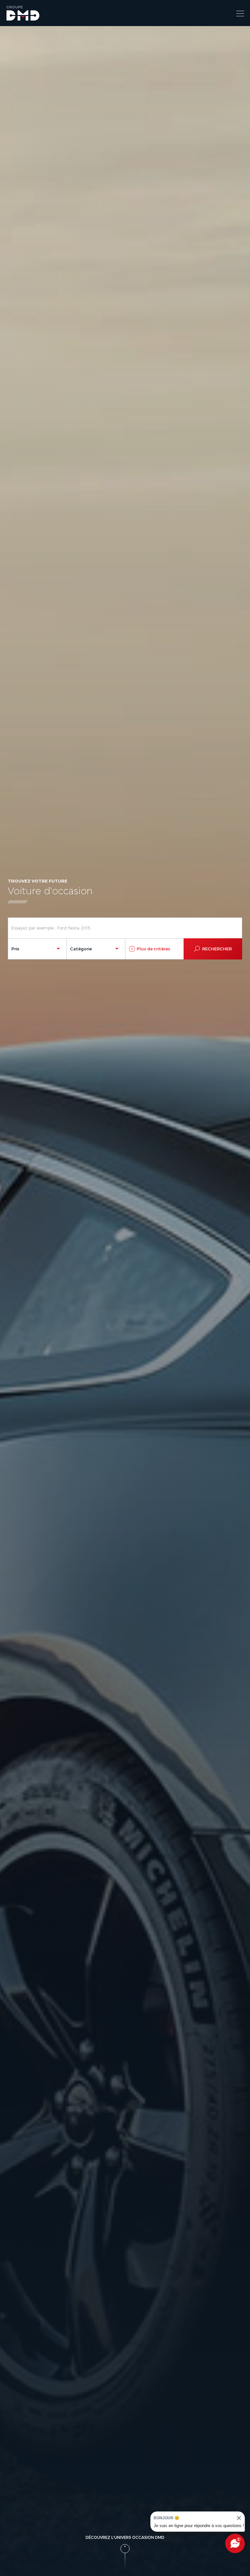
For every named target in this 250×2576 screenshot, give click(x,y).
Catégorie (81, 949)
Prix (15, 949)
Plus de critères (153, 949)
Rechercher (217, 949)
